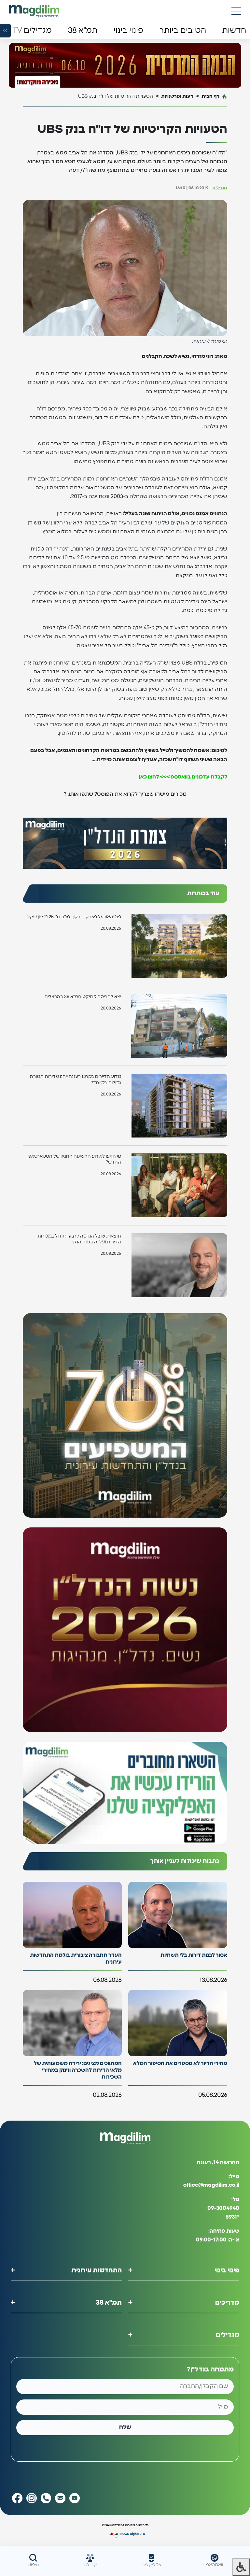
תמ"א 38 (109, 2303)
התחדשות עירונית (97, 2270)
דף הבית (210, 96)
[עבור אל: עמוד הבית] (34, 11)
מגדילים (220, 188)
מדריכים (227, 2303)
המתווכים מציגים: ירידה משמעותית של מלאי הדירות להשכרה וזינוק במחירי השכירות (78, 2070)
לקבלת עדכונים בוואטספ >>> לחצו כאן (183, 777)
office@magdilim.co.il (211, 2185)
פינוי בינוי (227, 2270)
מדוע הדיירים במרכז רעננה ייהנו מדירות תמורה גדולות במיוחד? (76, 1080)
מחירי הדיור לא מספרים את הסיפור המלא (180, 2063)
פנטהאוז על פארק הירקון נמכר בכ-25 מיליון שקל (74, 917)
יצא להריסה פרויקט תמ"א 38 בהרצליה (83, 997)
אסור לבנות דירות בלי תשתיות (194, 1955)
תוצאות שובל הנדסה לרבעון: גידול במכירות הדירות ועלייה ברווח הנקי (79, 1239)
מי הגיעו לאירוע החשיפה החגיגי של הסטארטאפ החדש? (75, 1159)
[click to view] (125, 66)
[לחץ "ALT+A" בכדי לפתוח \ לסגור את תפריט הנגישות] (241, 2567)
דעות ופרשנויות (177, 96)
